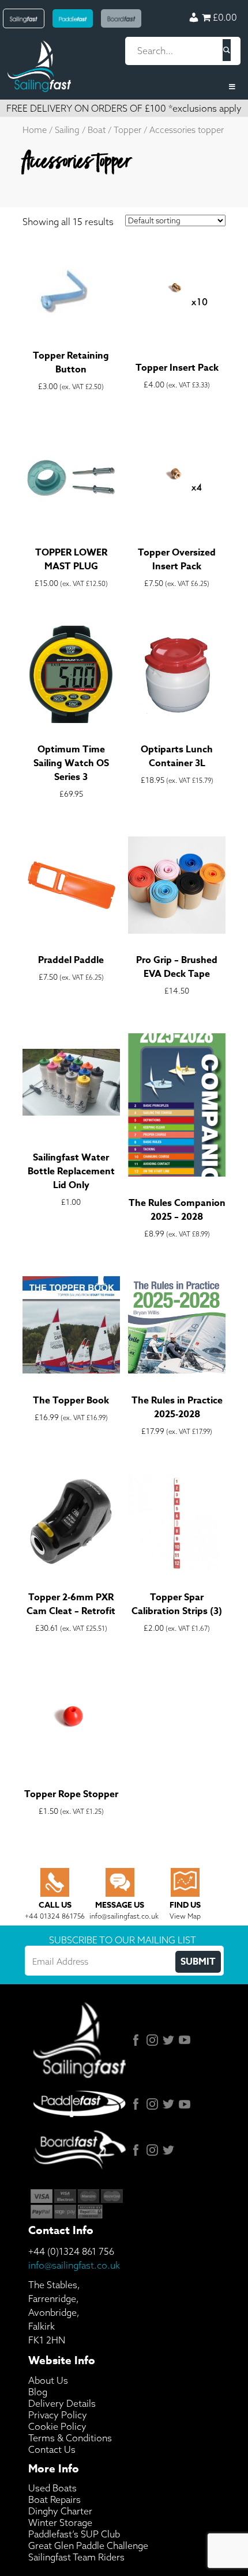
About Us (48, 2380)
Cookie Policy (57, 2426)
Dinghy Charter (60, 2511)
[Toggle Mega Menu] (124, 87)
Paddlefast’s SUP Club (74, 2534)
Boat (97, 130)
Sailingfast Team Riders (76, 2557)
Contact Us (52, 2449)
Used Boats (52, 2488)
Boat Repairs (55, 2499)
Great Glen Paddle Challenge (88, 2545)
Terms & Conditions (70, 2438)
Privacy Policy (58, 2415)
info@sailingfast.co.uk (74, 2265)
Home (35, 130)
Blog (38, 2392)
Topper (127, 130)
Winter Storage (60, 2522)
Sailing (67, 130)
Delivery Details (62, 2403)
